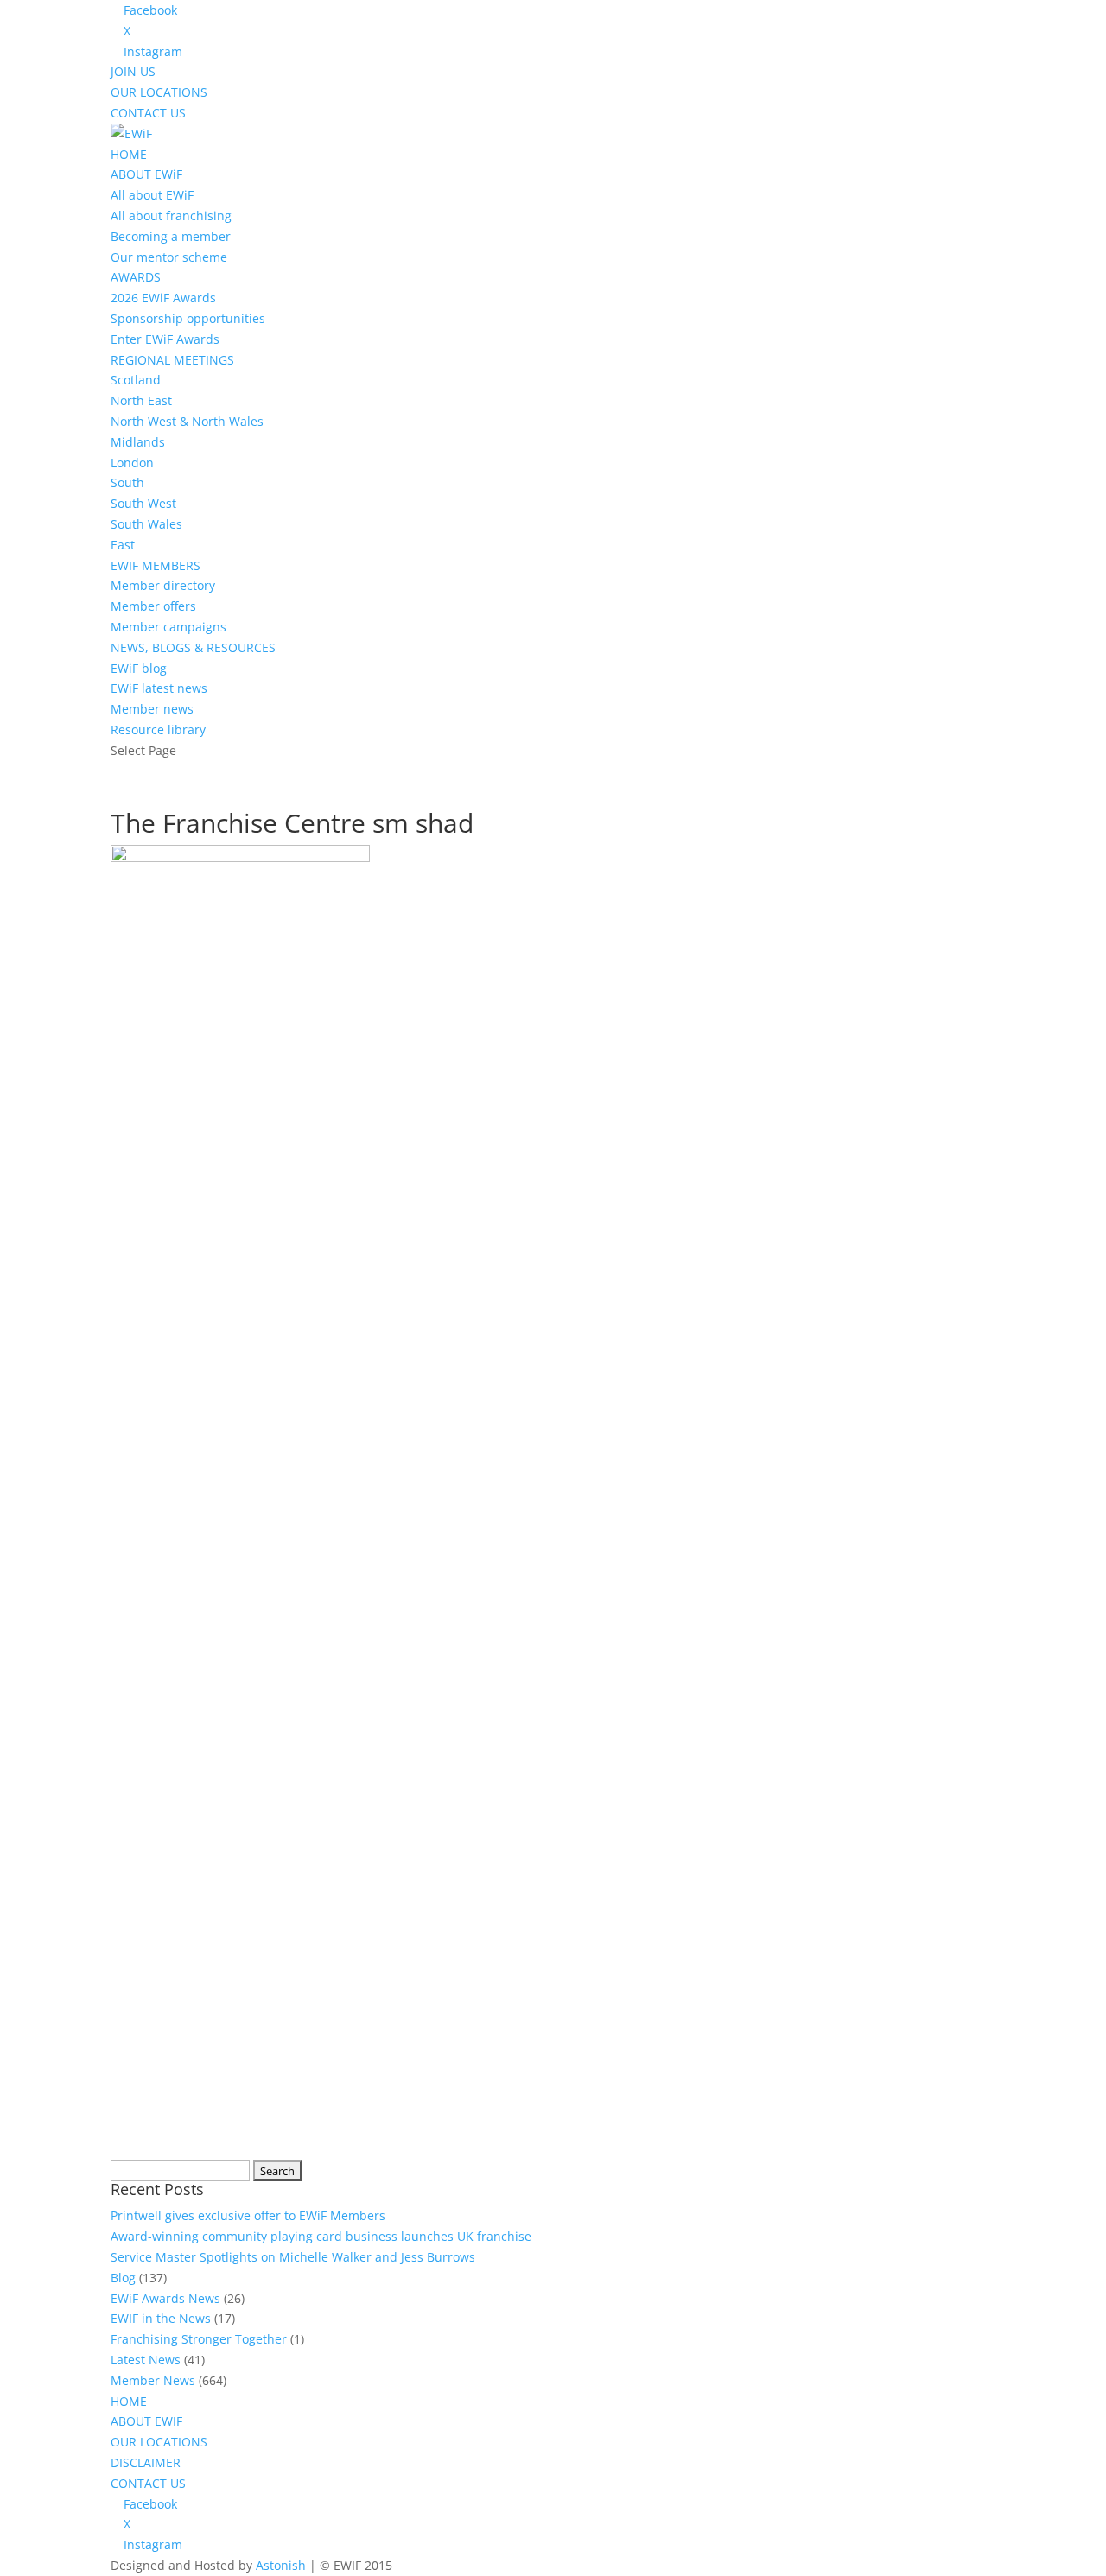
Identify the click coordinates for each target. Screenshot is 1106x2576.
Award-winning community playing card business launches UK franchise (321, 2236)
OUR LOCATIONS (159, 92)
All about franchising (171, 216)
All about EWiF (152, 195)
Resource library (158, 730)
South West (143, 503)
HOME (129, 154)
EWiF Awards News (165, 2298)
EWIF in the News (161, 2318)
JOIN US (133, 71)
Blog (123, 2278)
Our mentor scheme (169, 257)
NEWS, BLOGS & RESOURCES (193, 647)
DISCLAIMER (146, 2462)
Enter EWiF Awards (165, 339)
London (132, 463)
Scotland (136, 380)
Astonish (281, 2565)
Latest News (146, 2360)
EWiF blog (139, 668)
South (127, 482)
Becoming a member (171, 236)
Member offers (153, 606)
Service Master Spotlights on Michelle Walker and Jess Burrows (293, 2257)
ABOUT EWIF (146, 2421)
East (123, 545)
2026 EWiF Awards (163, 298)
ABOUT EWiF (146, 174)
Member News (153, 2380)
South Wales (146, 524)
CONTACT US (148, 113)
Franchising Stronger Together (199, 2339)
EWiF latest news (159, 688)
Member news (152, 709)
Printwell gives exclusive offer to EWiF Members (248, 2215)
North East (141, 400)
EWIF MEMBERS (156, 565)
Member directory (163, 585)
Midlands (138, 442)
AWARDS (136, 277)
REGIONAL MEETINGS (172, 360)
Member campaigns (168, 627)
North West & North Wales (187, 421)
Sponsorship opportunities (188, 318)
